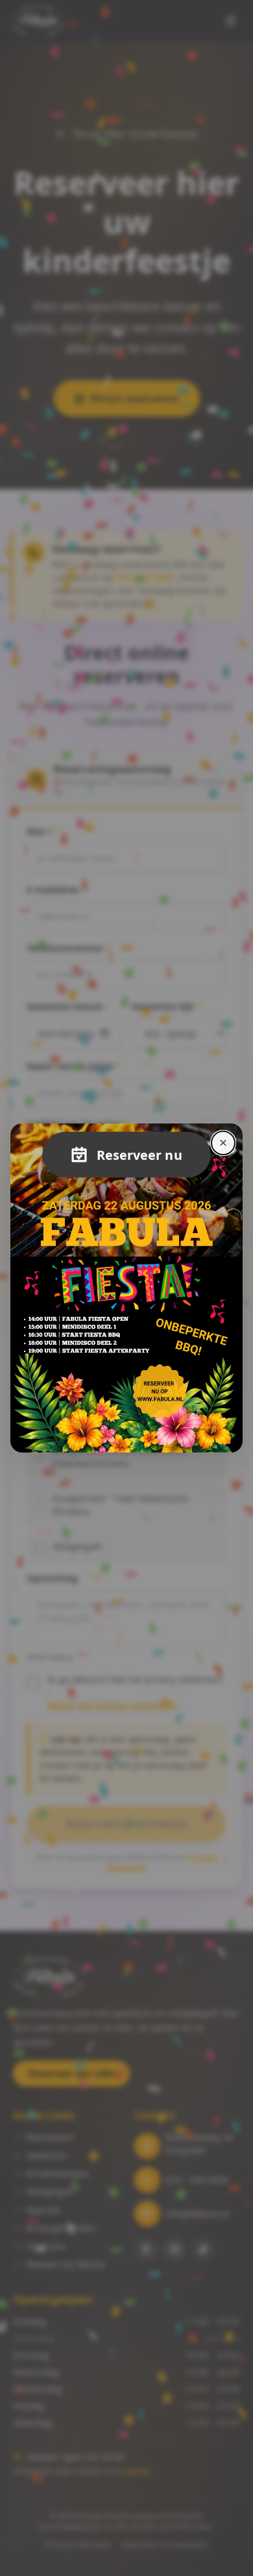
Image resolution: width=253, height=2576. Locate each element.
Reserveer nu (139, 1155)
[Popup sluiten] (223, 1143)
